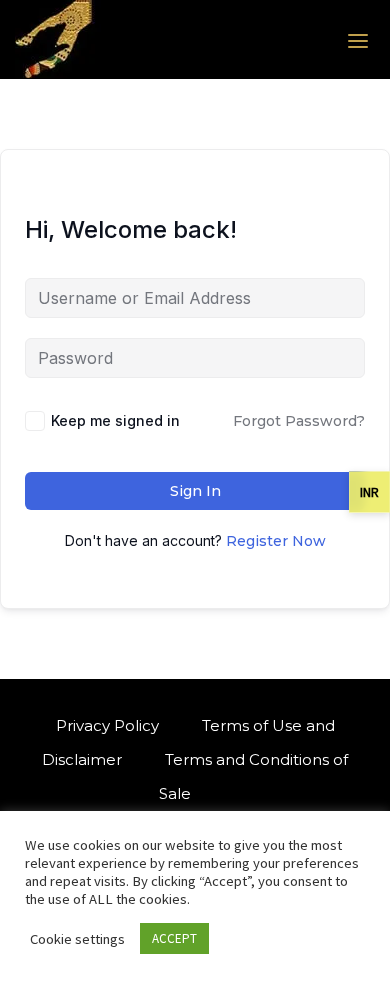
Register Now (276, 541)
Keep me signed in (115, 420)
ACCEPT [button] (174, 938)
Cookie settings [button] (77, 939)
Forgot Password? (299, 421)
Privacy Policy (107, 725)
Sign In (195, 491)
